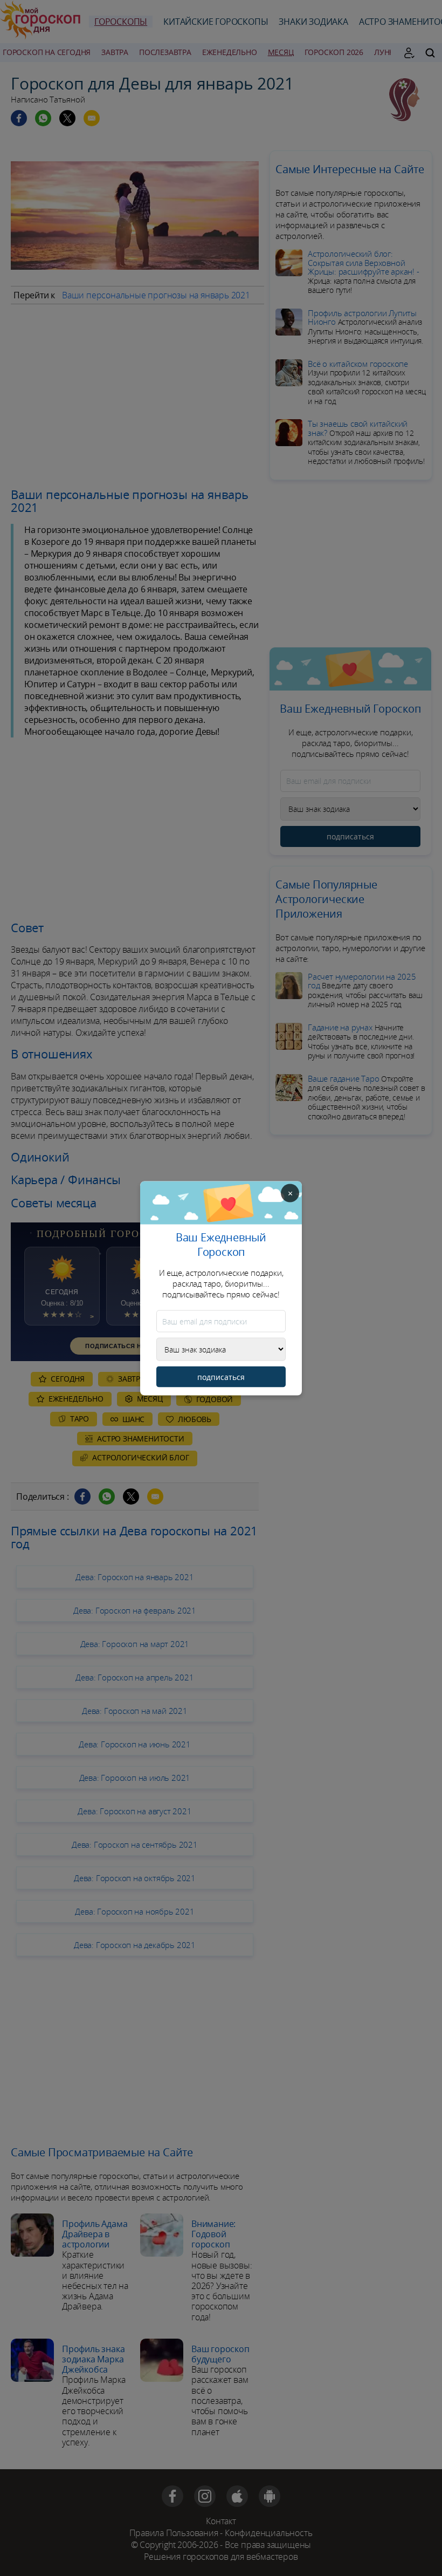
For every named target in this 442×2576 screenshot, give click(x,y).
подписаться (221, 1376)
